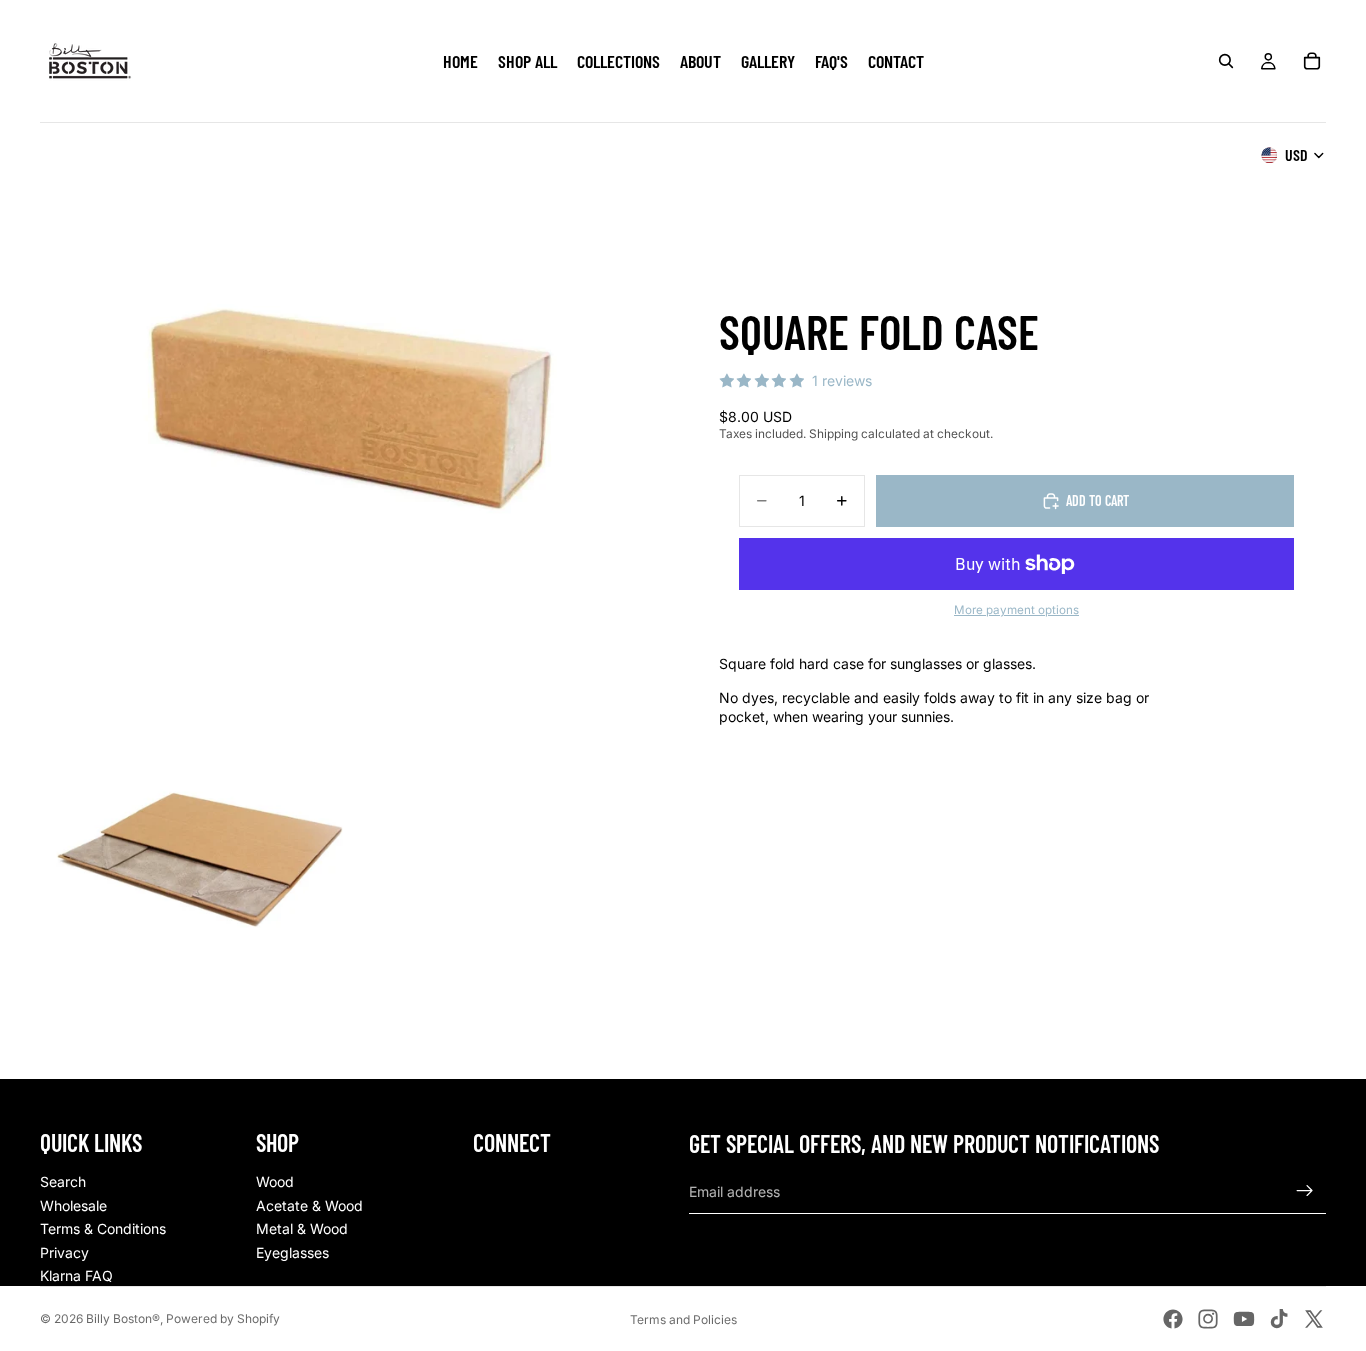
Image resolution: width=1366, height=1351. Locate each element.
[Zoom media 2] (199, 859)
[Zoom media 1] (349, 409)
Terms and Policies (683, 1319)
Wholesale (73, 1205)
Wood (275, 1181)
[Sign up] (1305, 1191)
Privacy (64, 1252)
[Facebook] (1173, 1319)
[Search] (1226, 61)
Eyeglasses (292, 1252)
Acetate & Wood (309, 1205)
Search (63, 1181)
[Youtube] (1244, 1319)
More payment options (1016, 610)
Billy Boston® (123, 1318)
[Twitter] (1314, 1319)
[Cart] (1312, 61)
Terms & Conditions (103, 1228)
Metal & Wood (302, 1228)
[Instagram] (1208, 1319)
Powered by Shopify (223, 1318)
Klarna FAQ (76, 1275)
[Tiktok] (1279, 1319)
